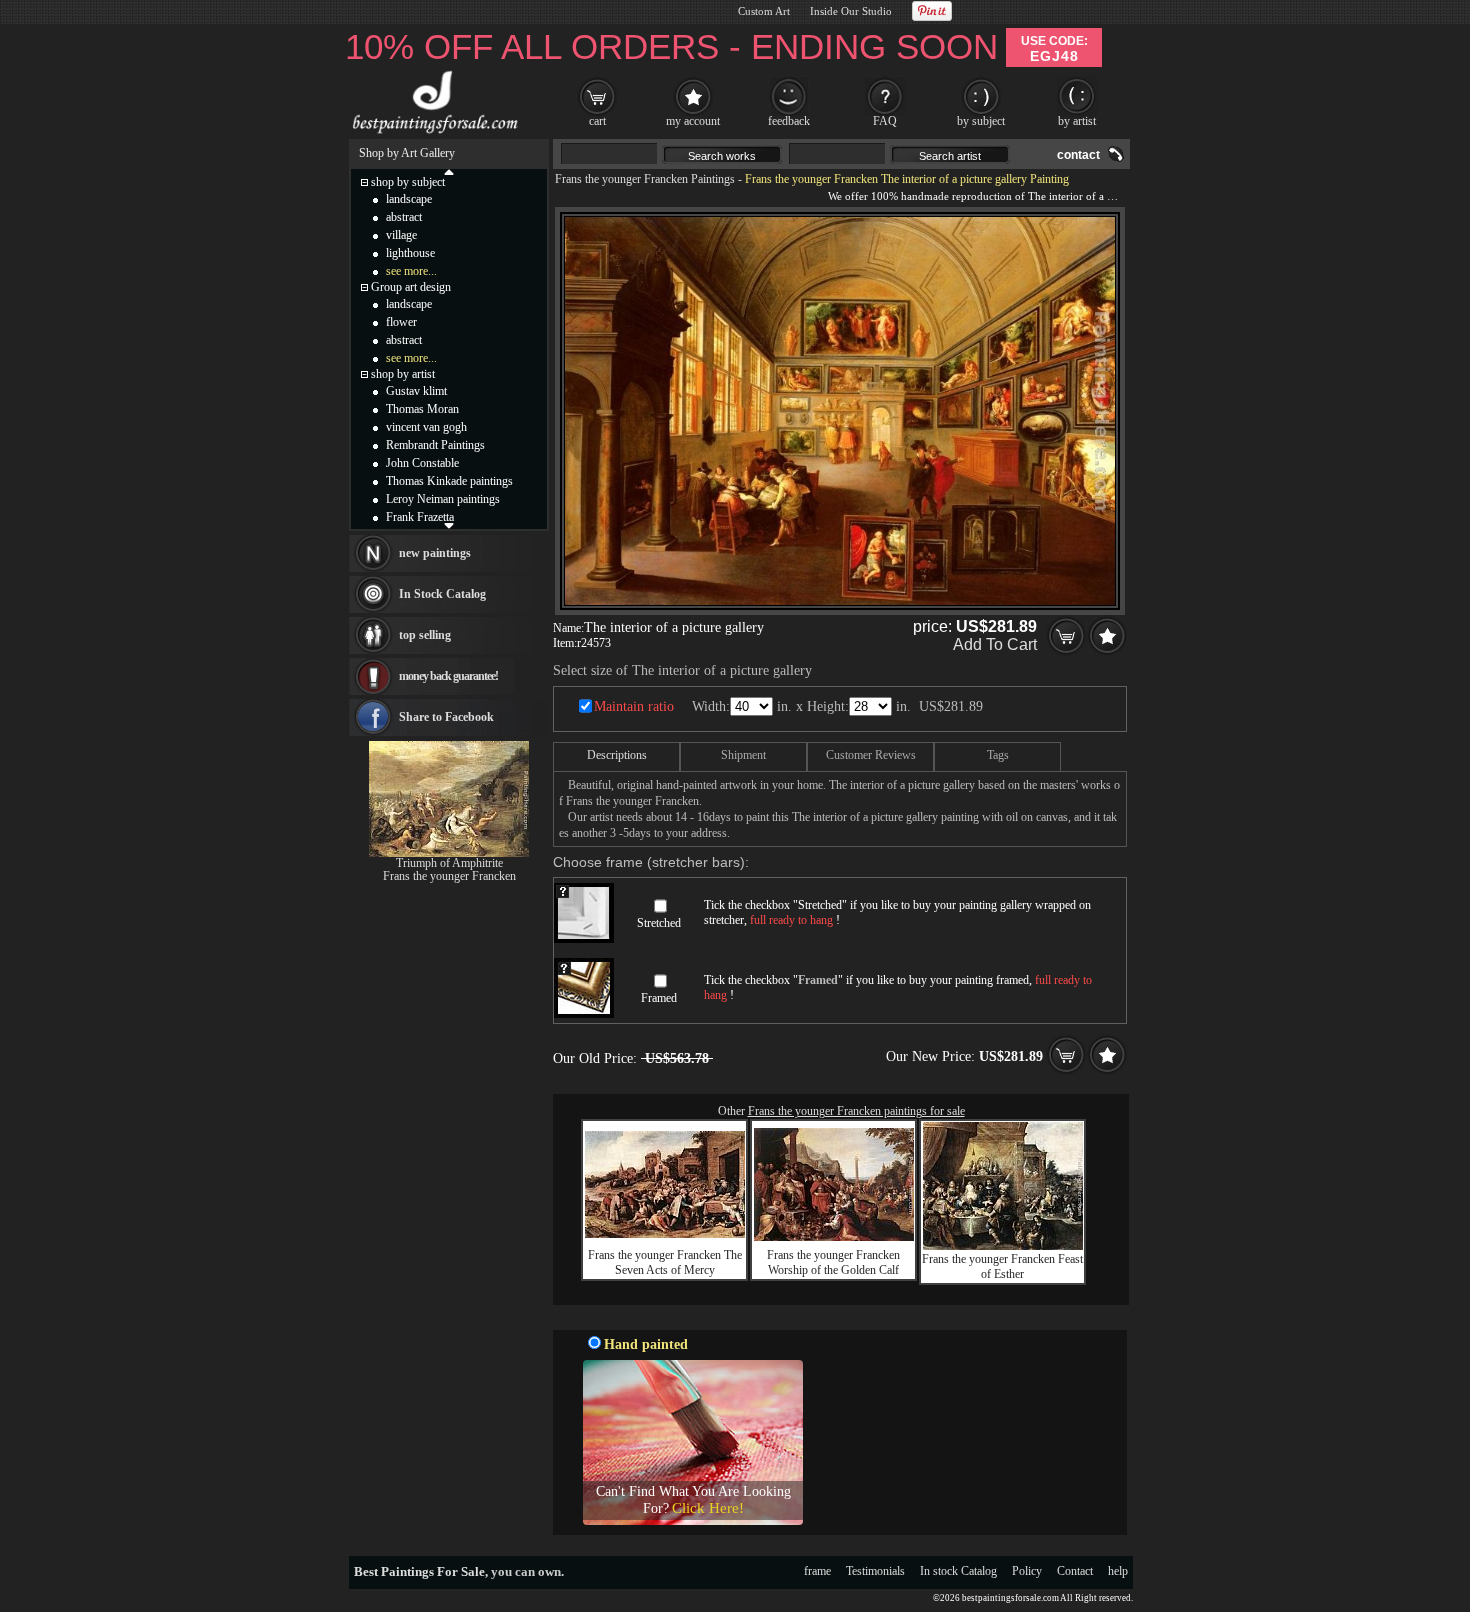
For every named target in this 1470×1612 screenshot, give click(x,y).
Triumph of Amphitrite (449, 863)
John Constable (422, 463)
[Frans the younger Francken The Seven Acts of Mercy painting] (665, 1234)
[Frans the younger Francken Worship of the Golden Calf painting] (834, 1237)
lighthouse (410, 253)
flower (401, 322)
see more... (411, 271)
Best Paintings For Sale (419, 1571)
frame (817, 1571)
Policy (1027, 1571)
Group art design (411, 287)
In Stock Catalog (442, 594)
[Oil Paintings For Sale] (432, 134)
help (1118, 1571)
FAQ (885, 121)
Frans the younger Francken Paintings (645, 179)
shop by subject (408, 182)
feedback (789, 121)
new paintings (435, 553)
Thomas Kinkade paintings (449, 481)
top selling (425, 635)
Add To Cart (995, 644)
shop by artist (403, 374)
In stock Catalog (958, 1571)
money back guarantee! (448, 676)
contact (1078, 155)
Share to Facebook (446, 717)
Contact (1075, 1571)
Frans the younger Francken (449, 876)
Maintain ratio (634, 706)
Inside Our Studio (851, 11)
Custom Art (764, 11)
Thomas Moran (422, 409)
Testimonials (875, 1571)
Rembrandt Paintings (435, 445)
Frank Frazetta (420, 517)
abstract (404, 217)
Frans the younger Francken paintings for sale (856, 1111)
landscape (409, 199)
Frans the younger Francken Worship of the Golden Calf (833, 1262)
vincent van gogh (426, 427)
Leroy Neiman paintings (443, 499)
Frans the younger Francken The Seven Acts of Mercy (665, 1262)
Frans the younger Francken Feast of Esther (1002, 1266)
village (401, 235)
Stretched (659, 923)
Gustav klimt (416, 391)
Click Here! (708, 1508)
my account (693, 121)
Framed (659, 998)
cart (597, 121)
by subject (981, 121)
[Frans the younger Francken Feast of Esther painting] (1003, 1246)
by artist (1077, 121)
